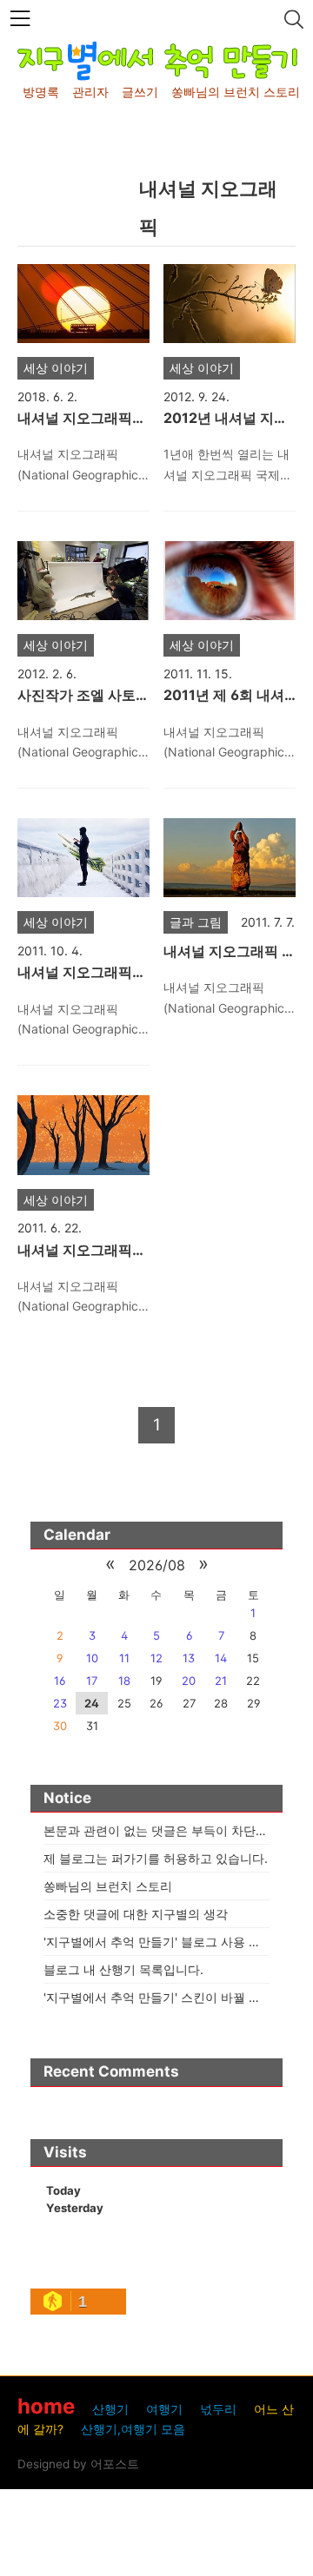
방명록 (41, 92)
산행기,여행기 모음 (133, 2429)
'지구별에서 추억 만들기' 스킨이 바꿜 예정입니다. (178, 1997)
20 (189, 1681)
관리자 (90, 92)
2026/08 (157, 1565)
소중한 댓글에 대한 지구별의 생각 (136, 1914)
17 (92, 1681)
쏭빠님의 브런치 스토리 (236, 92)
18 (124, 1681)
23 (60, 1703)
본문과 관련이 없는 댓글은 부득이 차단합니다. (170, 1830)
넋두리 (218, 2409)
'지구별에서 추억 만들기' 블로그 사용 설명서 (164, 1942)
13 (189, 1658)
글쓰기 (140, 92)
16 (60, 1681)
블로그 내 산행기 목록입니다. (123, 1969)
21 (221, 1681)
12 (156, 1658)
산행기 (110, 2409)
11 (124, 1658)
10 (92, 1658)
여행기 (164, 2409)
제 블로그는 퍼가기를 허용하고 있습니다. (156, 1858)
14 (221, 1658)
